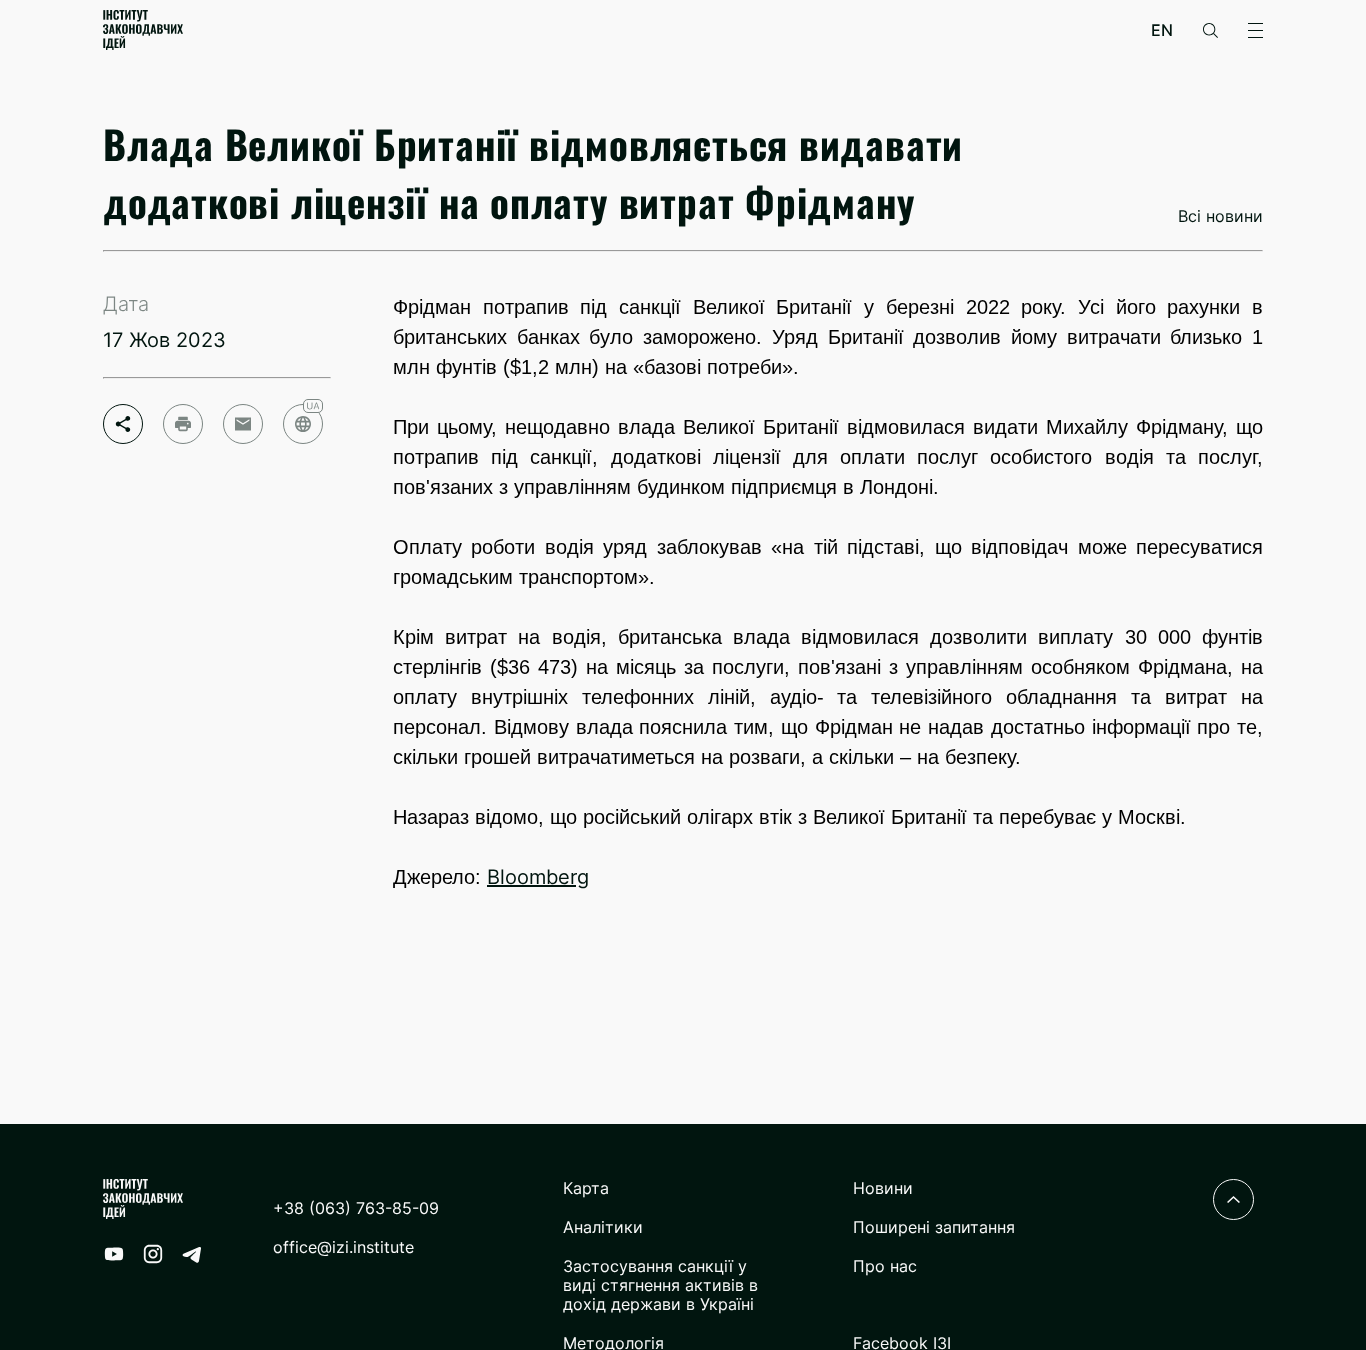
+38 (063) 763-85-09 (356, 1208)
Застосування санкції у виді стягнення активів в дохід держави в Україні (660, 1285)
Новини (883, 1188)
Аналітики (603, 1227)
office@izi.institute (343, 1247)
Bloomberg (538, 877)
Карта (586, 1188)
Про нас (885, 1266)
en (1162, 30)
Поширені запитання (934, 1227)
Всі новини (1220, 216)
